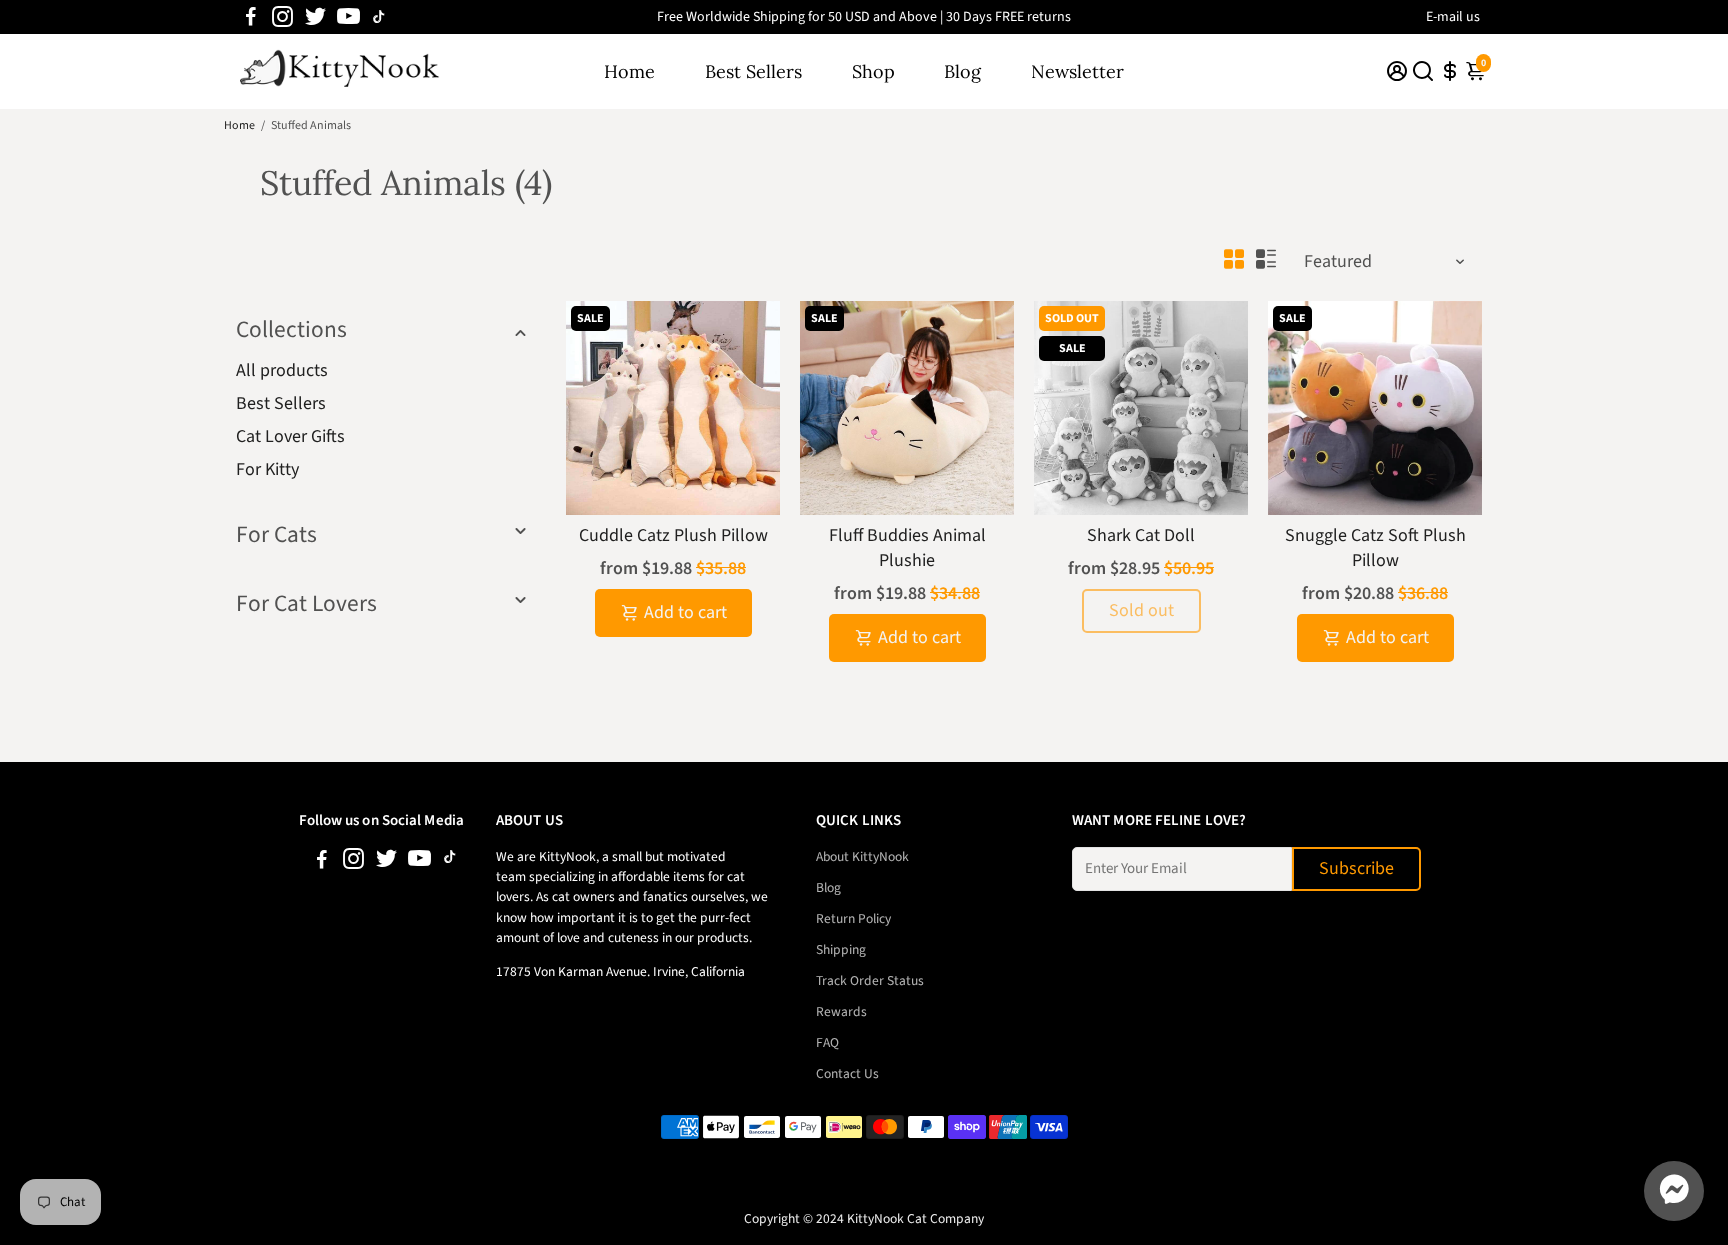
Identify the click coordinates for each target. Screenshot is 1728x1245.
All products (282, 370)
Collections (291, 329)
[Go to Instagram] (282, 17)
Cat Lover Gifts (290, 436)
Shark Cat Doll (1141, 535)
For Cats (276, 534)
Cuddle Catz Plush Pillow (673, 535)
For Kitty (267, 469)
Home (629, 71)
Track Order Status (870, 980)
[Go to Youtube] (348, 17)
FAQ (827, 1042)
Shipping (841, 949)
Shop (873, 71)
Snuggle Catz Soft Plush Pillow (1375, 548)
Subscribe (1356, 868)
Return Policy (853, 918)
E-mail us (1453, 17)
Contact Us (847, 1073)
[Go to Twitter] (315, 17)
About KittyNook (862, 856)
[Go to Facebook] (251, 17)
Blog (962, 71)
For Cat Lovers (306, 603)
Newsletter (1077, 71)
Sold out (1141, 610)
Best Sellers (753, 71)
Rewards (841, 1011)
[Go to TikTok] (379, 17)
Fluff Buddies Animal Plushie (907, 548)
